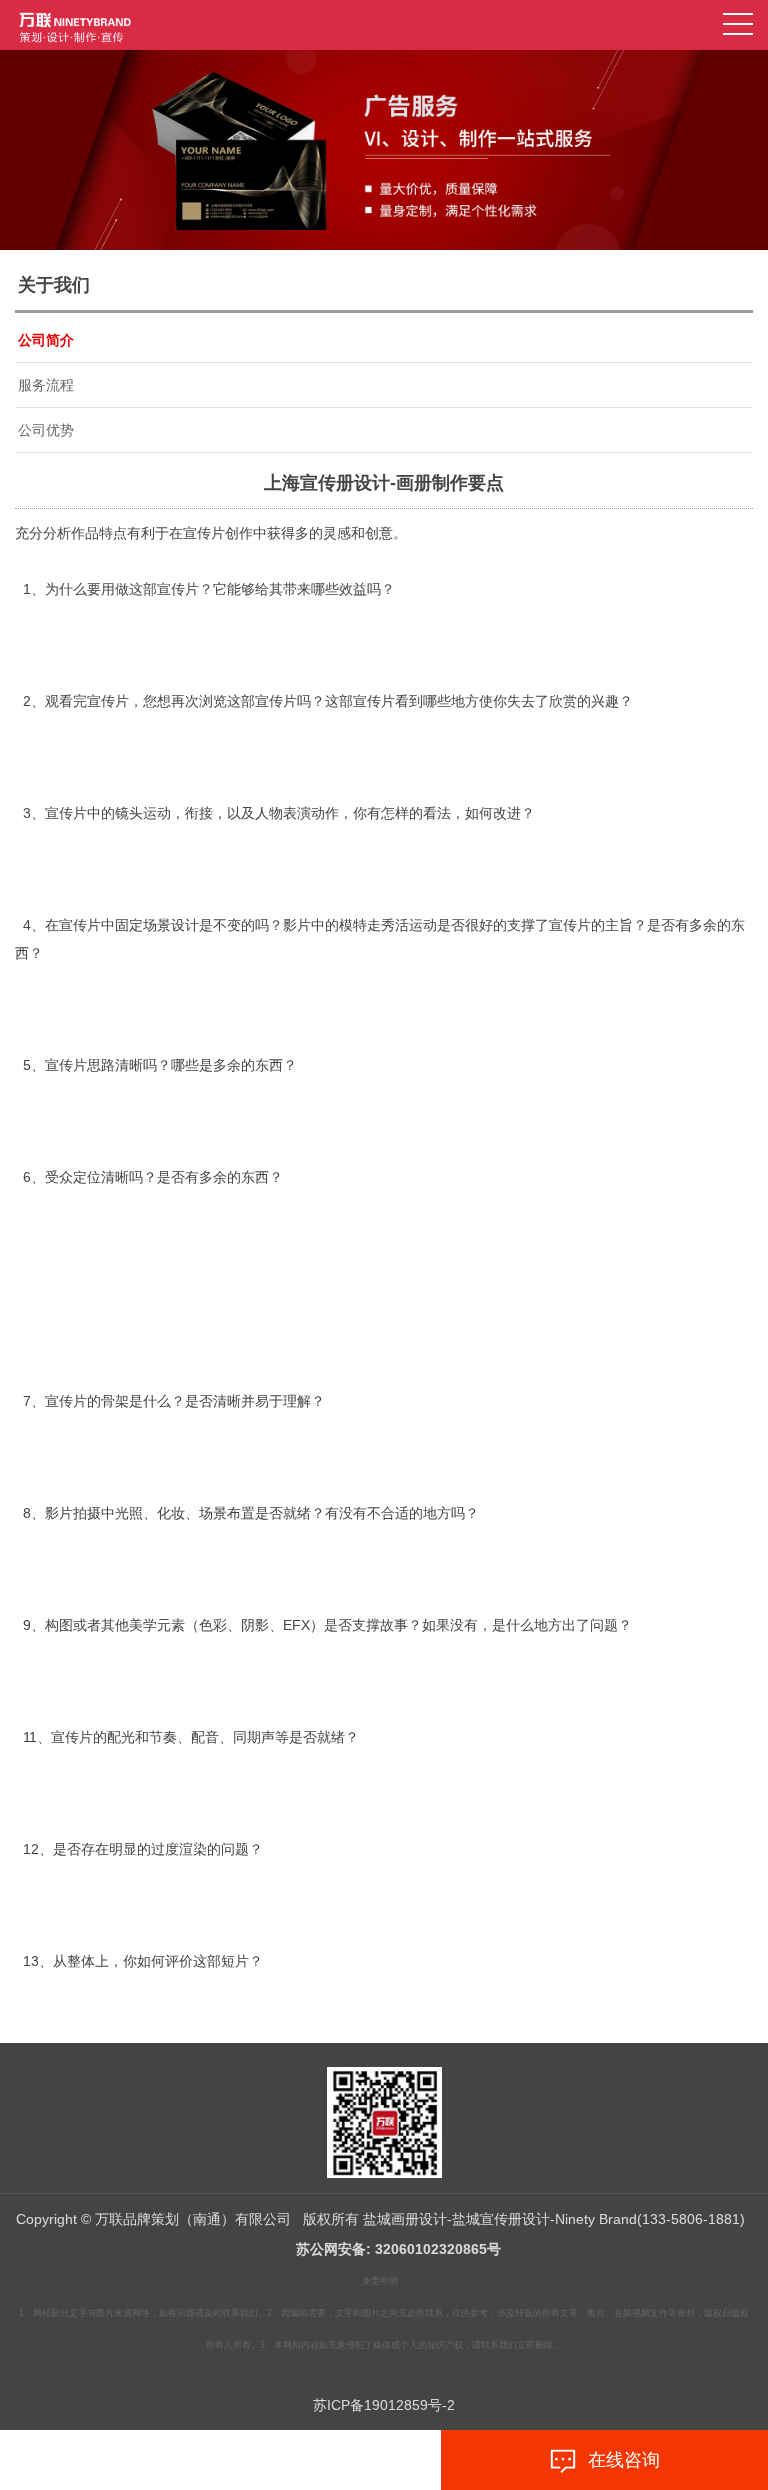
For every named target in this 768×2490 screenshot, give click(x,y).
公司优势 (46, 430)
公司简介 (46, 340)
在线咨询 (619, 2460)
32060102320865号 (438, 2249)
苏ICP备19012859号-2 (384, 2405)
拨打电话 (179, 2460)
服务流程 (46, 385)
